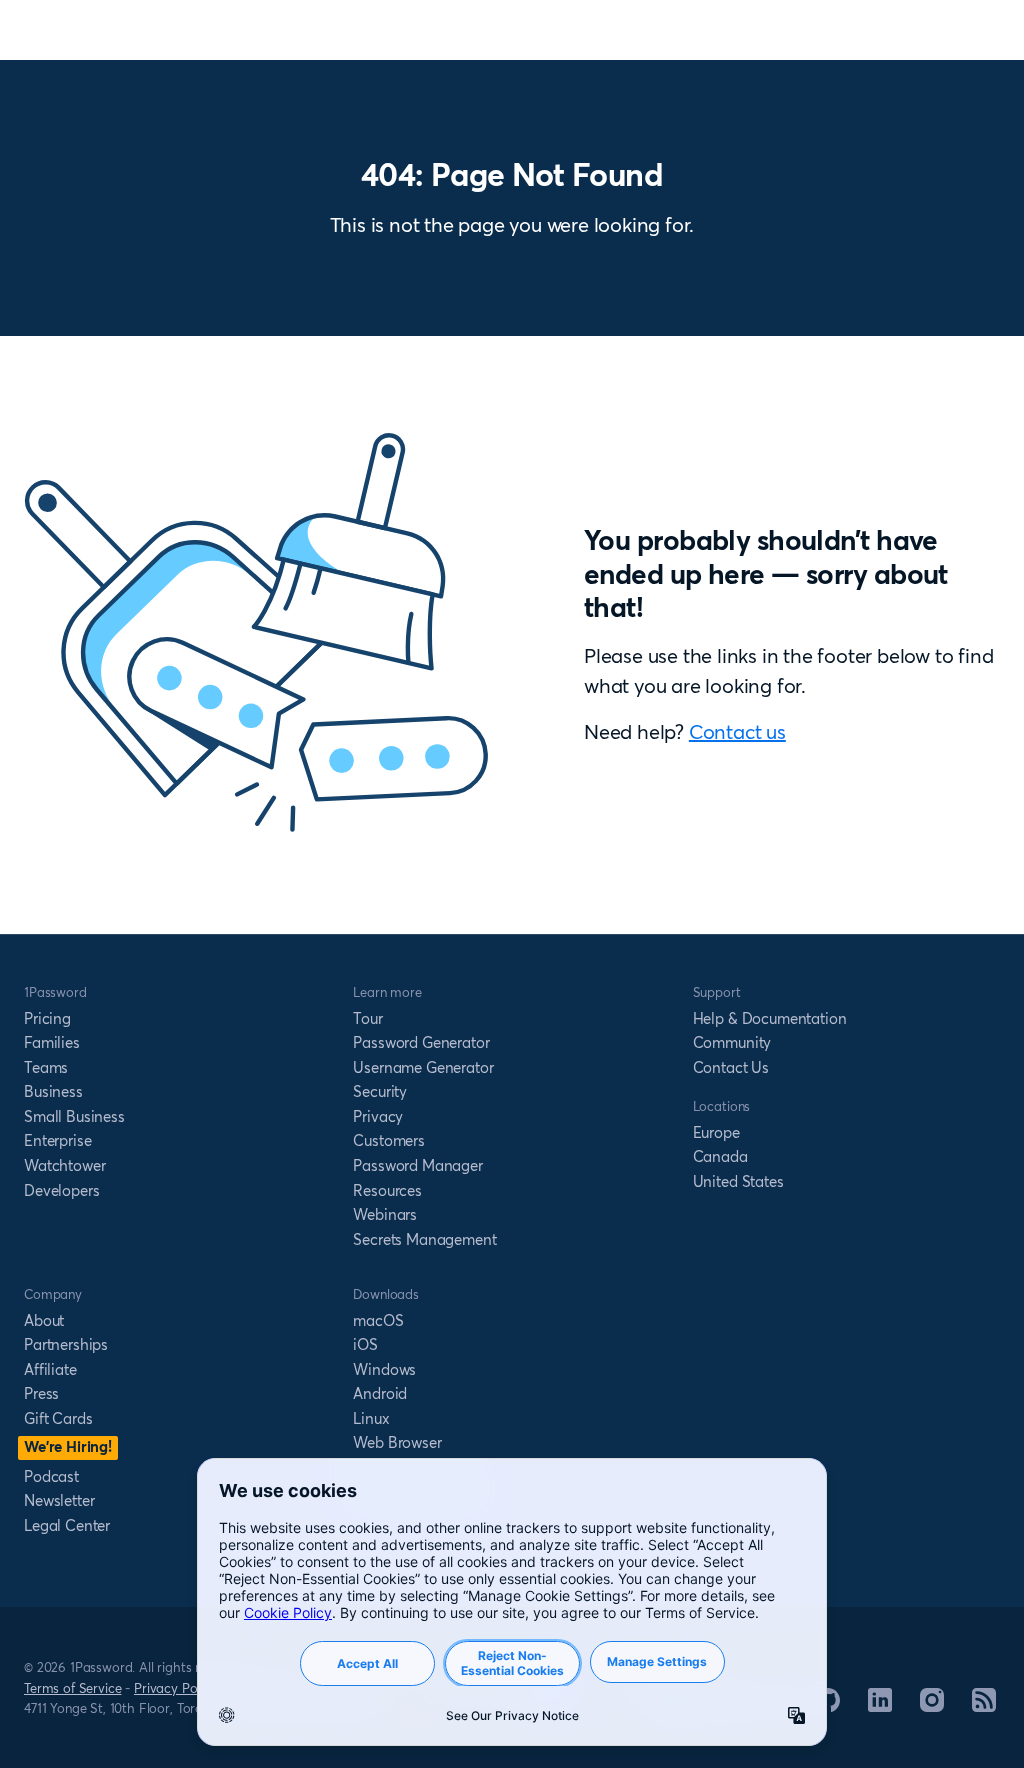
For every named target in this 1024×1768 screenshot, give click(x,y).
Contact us (737, 731)
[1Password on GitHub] (828, 1706)
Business (53, 1091)
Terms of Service (72, 1688)
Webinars (385, 1214)
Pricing (47, 1018)
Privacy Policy (175, 1688)
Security (380, 1091)
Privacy (378, 1116)
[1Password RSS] (984, 1706)
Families (52, 1042)
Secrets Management (424, 1239)
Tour (367, 1018)
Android (380, 1393)
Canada (720, 1156)
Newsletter (59, 1500)
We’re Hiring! (68, 1446)
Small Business (74, 1116)
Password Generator (421, 1042)
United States (738, 1181)
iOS (365, 1344)
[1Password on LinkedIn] (880, 1706)
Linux (371, 1418)
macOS (378, 1320)
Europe (716, 1132)
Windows (384, 1369)
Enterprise (57, 1140)
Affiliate (50, 1369)
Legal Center (67, 1525)
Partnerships (66, 1344)
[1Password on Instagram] (932, 1706)
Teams (46, 1067)
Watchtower (64, 1165)
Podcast (51, 1476)
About (44, 1320)
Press (41, 1393)
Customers (389, 1140)
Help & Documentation (770, 1018)
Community (732, 1042)
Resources (387, 1190)
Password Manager (417, 1165)
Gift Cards (58, 1418)
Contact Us (731, 1067)
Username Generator (423, 1067)
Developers (61, 1190)
